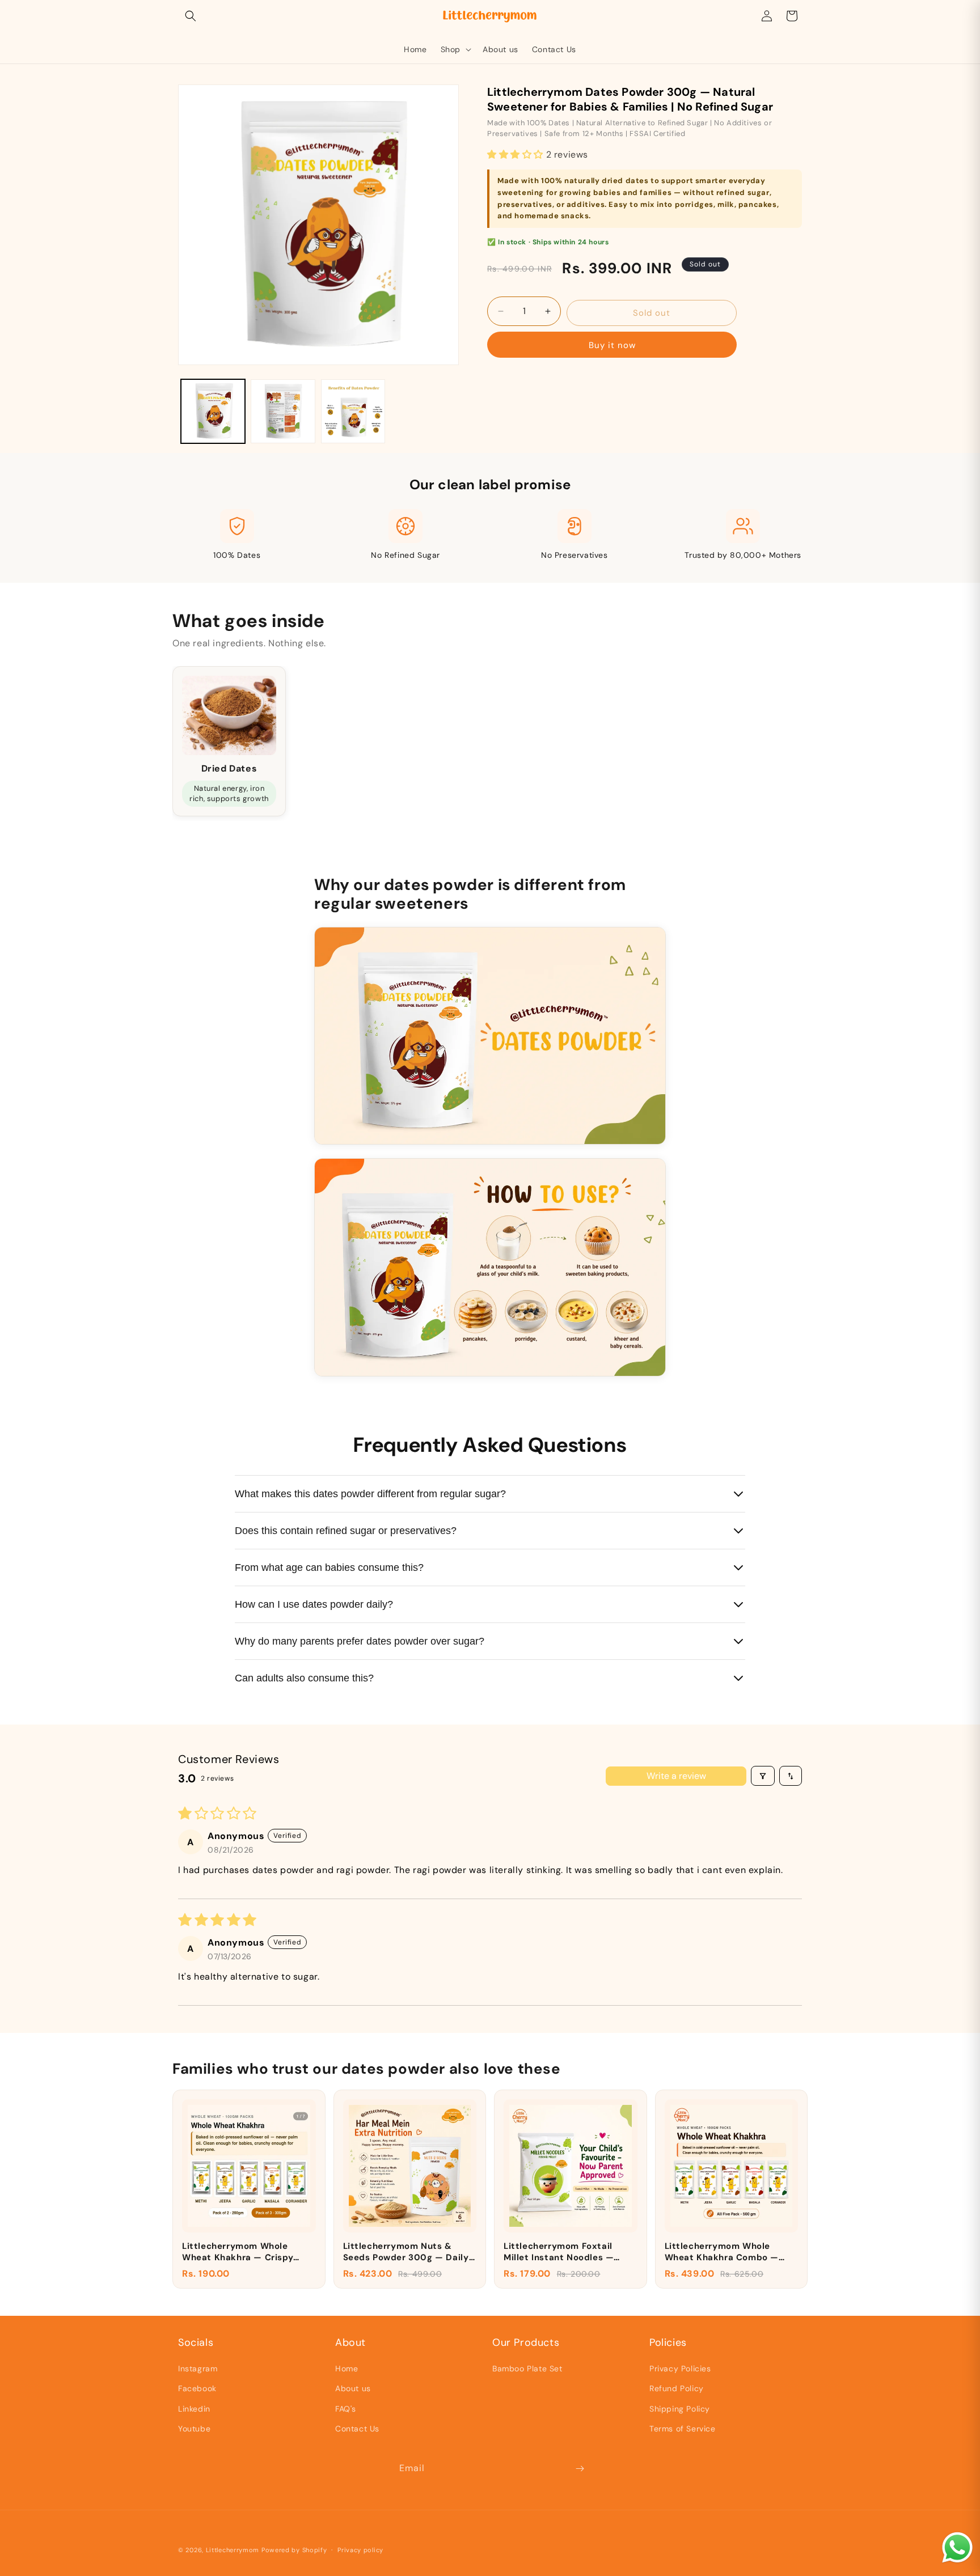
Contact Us (357, 2429)
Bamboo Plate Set (527, 2369)
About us (353, 2388)
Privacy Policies (680, 2369)
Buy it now (612, 345)
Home (347, 2369)
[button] (191, 16)
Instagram (198, 2369)
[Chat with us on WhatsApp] (957, 2562)
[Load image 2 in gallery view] (283, 411)
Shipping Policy (680, 2409)
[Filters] (763, 1776)
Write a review (676, 1776)
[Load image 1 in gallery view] (213, 411)
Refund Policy (677, 2388)
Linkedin (194, 2409)
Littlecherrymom (233, 2550)
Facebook (197, 2388)
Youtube (194, 2429)
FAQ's (346, 2409)
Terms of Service (683, 2429)
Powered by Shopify (294, 2550)
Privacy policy (360, 2550)
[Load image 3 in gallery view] (353, 411)
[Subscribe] (580, 2469)
